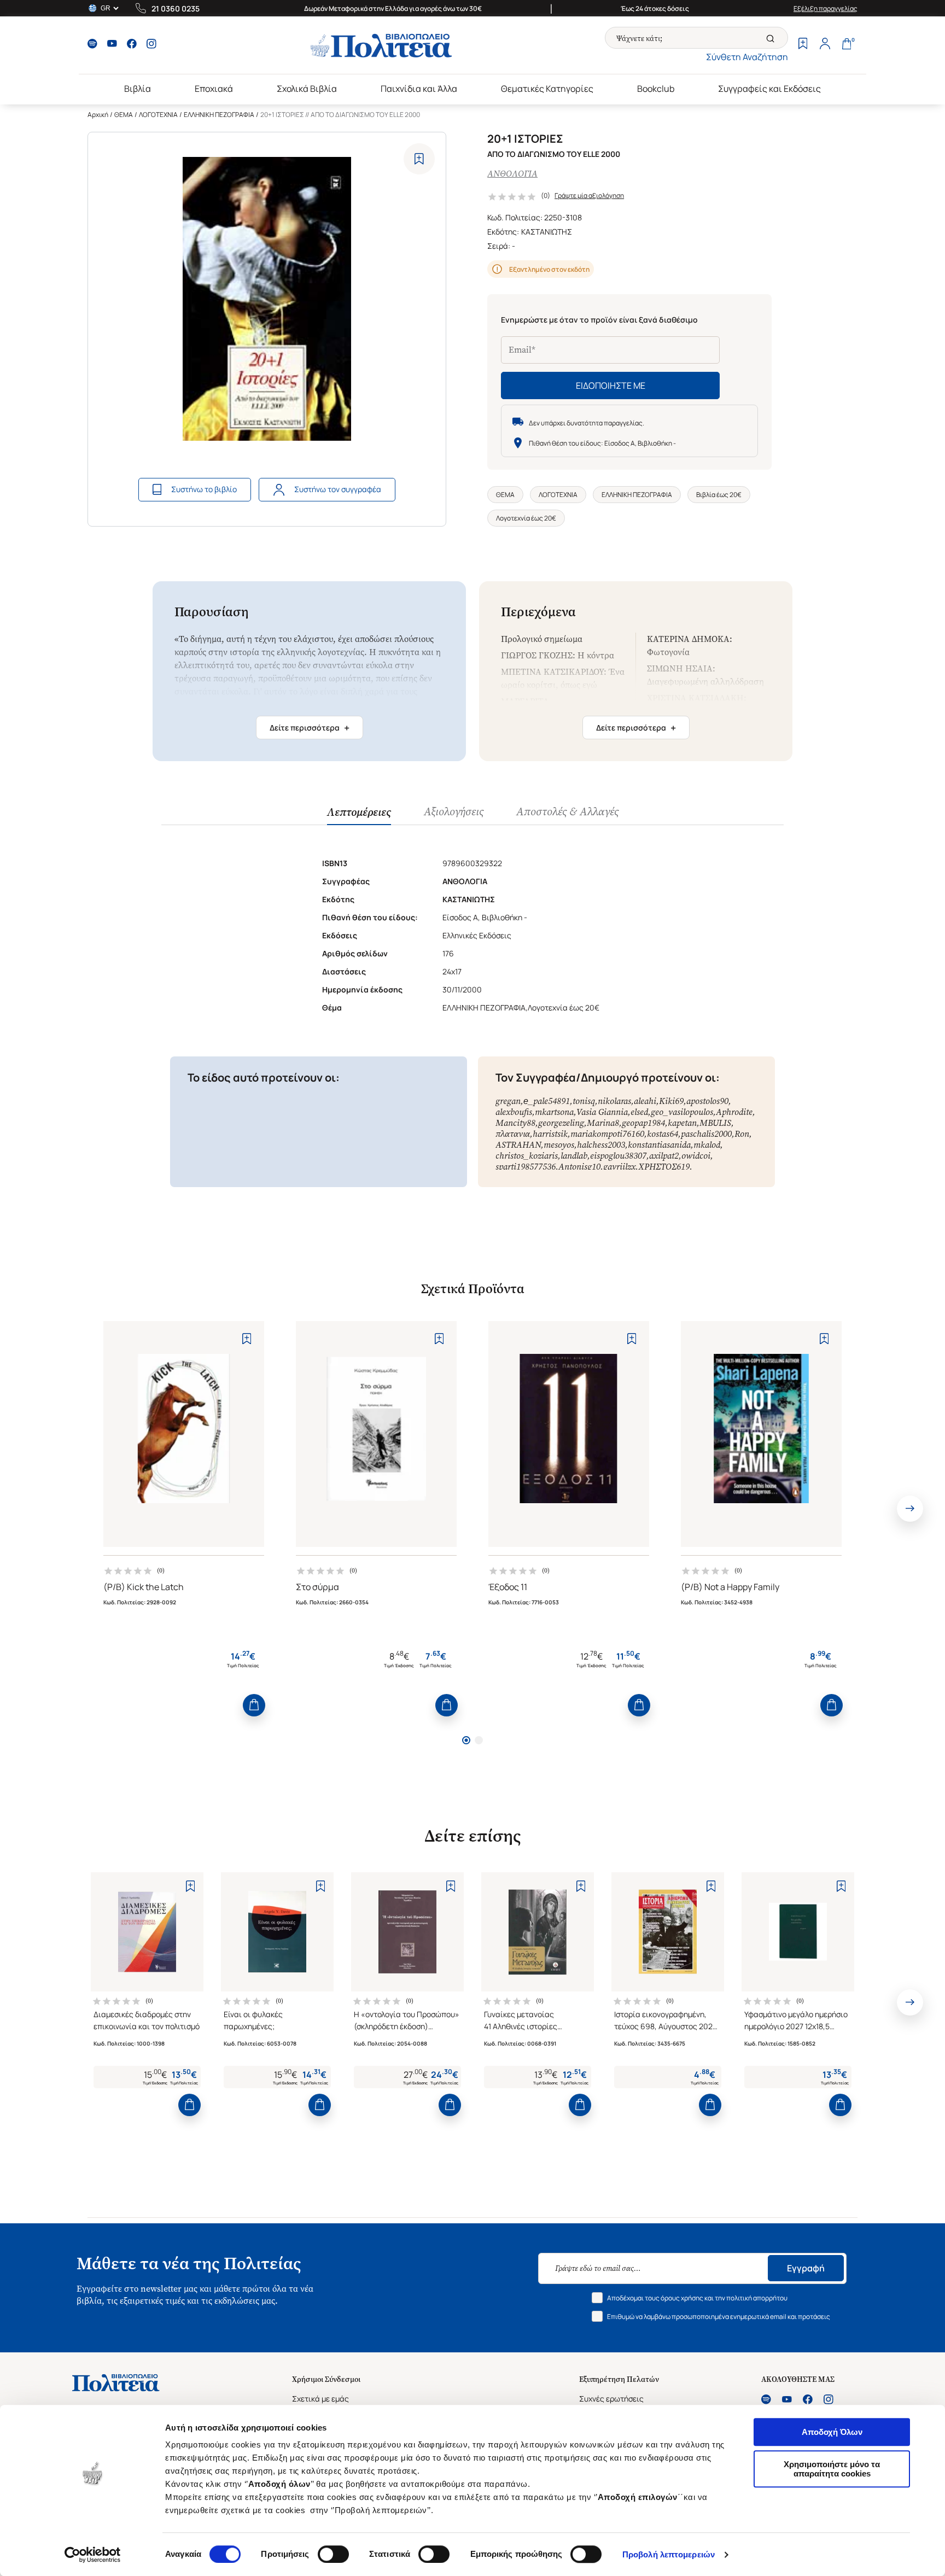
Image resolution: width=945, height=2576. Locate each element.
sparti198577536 (526, 1167)
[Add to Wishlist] (419, 159)
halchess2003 (601, 1145)
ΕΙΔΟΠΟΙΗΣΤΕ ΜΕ (611, 385)
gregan (508, 1101)
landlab (574, 1156)
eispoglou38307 (618, 1156)
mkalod (707, 1145)
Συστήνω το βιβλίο (204, 489)
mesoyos (559, 1145)
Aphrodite (734, 1112)
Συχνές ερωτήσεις (611, 2399)
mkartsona (554, 1112)
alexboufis (514, 1112)
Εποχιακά (214, 89)
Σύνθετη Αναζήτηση (747, 57)
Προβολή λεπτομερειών (669, 2554)
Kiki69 (671, 1101)
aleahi (645, 1101)
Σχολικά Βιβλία (307, 89)
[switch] (333, 2554)
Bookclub (656, 89)
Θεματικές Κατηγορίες (547, 89)
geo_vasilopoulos (682, 1112)
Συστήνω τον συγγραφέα (338, 489)
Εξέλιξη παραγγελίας (826, 8)
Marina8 (603, 1123)
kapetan (682, 1123)
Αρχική (98, 115)
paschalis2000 (706, 1134)
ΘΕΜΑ (124, 115)
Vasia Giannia (602, 1112)
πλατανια (513, 1134)
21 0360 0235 (176, 8)
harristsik (550, 1134)
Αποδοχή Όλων (832, 2432)
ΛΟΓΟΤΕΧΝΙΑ (158, 115)
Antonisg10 (579, 1167)
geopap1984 (643, 1123)
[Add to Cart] (254, 1705)
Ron (742, 1134)
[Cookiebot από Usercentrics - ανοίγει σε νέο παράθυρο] (93, 2555)
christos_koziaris (527, 1156)
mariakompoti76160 (607, 1134)
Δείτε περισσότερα (310, 728)
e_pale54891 (547, 1101)
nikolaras (614, 1101)
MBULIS (715, 1123)
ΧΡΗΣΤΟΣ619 (664, 1167)
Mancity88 (515, 1123)
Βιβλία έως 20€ (719, 495)
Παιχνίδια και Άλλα (419, 89)
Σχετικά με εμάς (320, 2399)
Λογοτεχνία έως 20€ (526, 518)
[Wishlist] (803, 45)
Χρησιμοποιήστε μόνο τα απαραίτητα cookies (832, 2469)
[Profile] (825, 45)
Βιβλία (138, 89)
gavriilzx (619, 1167)
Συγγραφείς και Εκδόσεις (769, 89)
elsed (639, 1112)
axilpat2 (664, 1156)
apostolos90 (707, 1101)
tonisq (584, 1101)
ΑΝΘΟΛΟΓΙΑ (512, 174)
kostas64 (663, 1134)
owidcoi (696, 1156)
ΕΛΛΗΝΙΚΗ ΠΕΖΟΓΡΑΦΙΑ (219, 115)
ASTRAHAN (518, 1145)
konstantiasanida (659, 1145)
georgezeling (561, 1123)
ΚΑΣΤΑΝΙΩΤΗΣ (547, 232)
